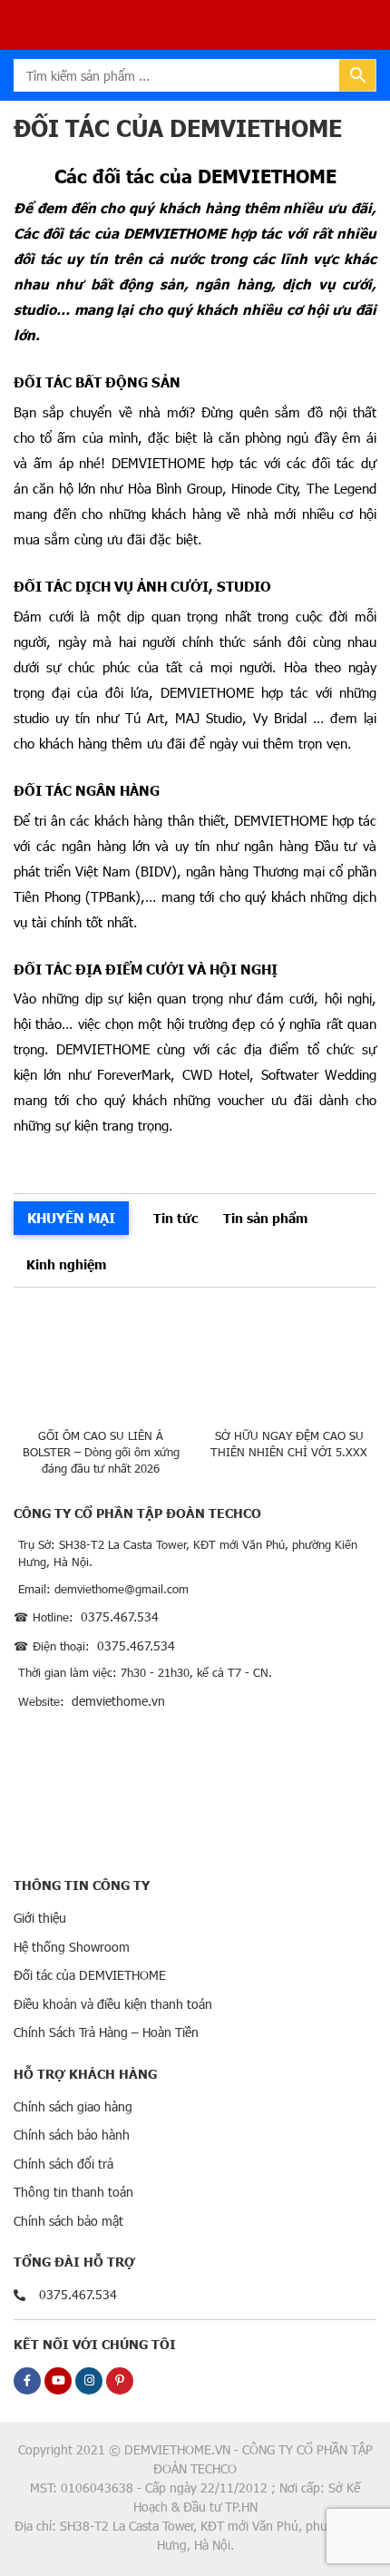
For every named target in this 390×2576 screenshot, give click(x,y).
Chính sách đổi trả (63, 2164)
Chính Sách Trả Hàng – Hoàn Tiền (106, 2032)
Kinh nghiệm (66, 1264)
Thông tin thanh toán (73, 2192)
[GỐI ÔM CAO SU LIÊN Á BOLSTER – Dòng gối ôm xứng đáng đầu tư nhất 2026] (101, 1362)
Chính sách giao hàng (73, 2106)
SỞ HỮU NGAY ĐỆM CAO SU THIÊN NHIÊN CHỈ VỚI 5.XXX (289, 1444)
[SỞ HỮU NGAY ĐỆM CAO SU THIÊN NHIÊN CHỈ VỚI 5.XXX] (290, 1362)
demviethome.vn (118, 1701)
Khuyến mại (71, 1217)
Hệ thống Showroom (72, 1947)
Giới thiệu (40, 1918)
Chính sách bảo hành (72, 2135)
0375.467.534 (120, 1616)
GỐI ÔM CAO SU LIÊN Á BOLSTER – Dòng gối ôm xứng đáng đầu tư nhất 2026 (101, 1452)
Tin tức (175, 1218)
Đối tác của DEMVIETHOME (90, 1975)
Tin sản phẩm (265, 1218)
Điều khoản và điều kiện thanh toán (113, 2004)
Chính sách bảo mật (68, 2221)
